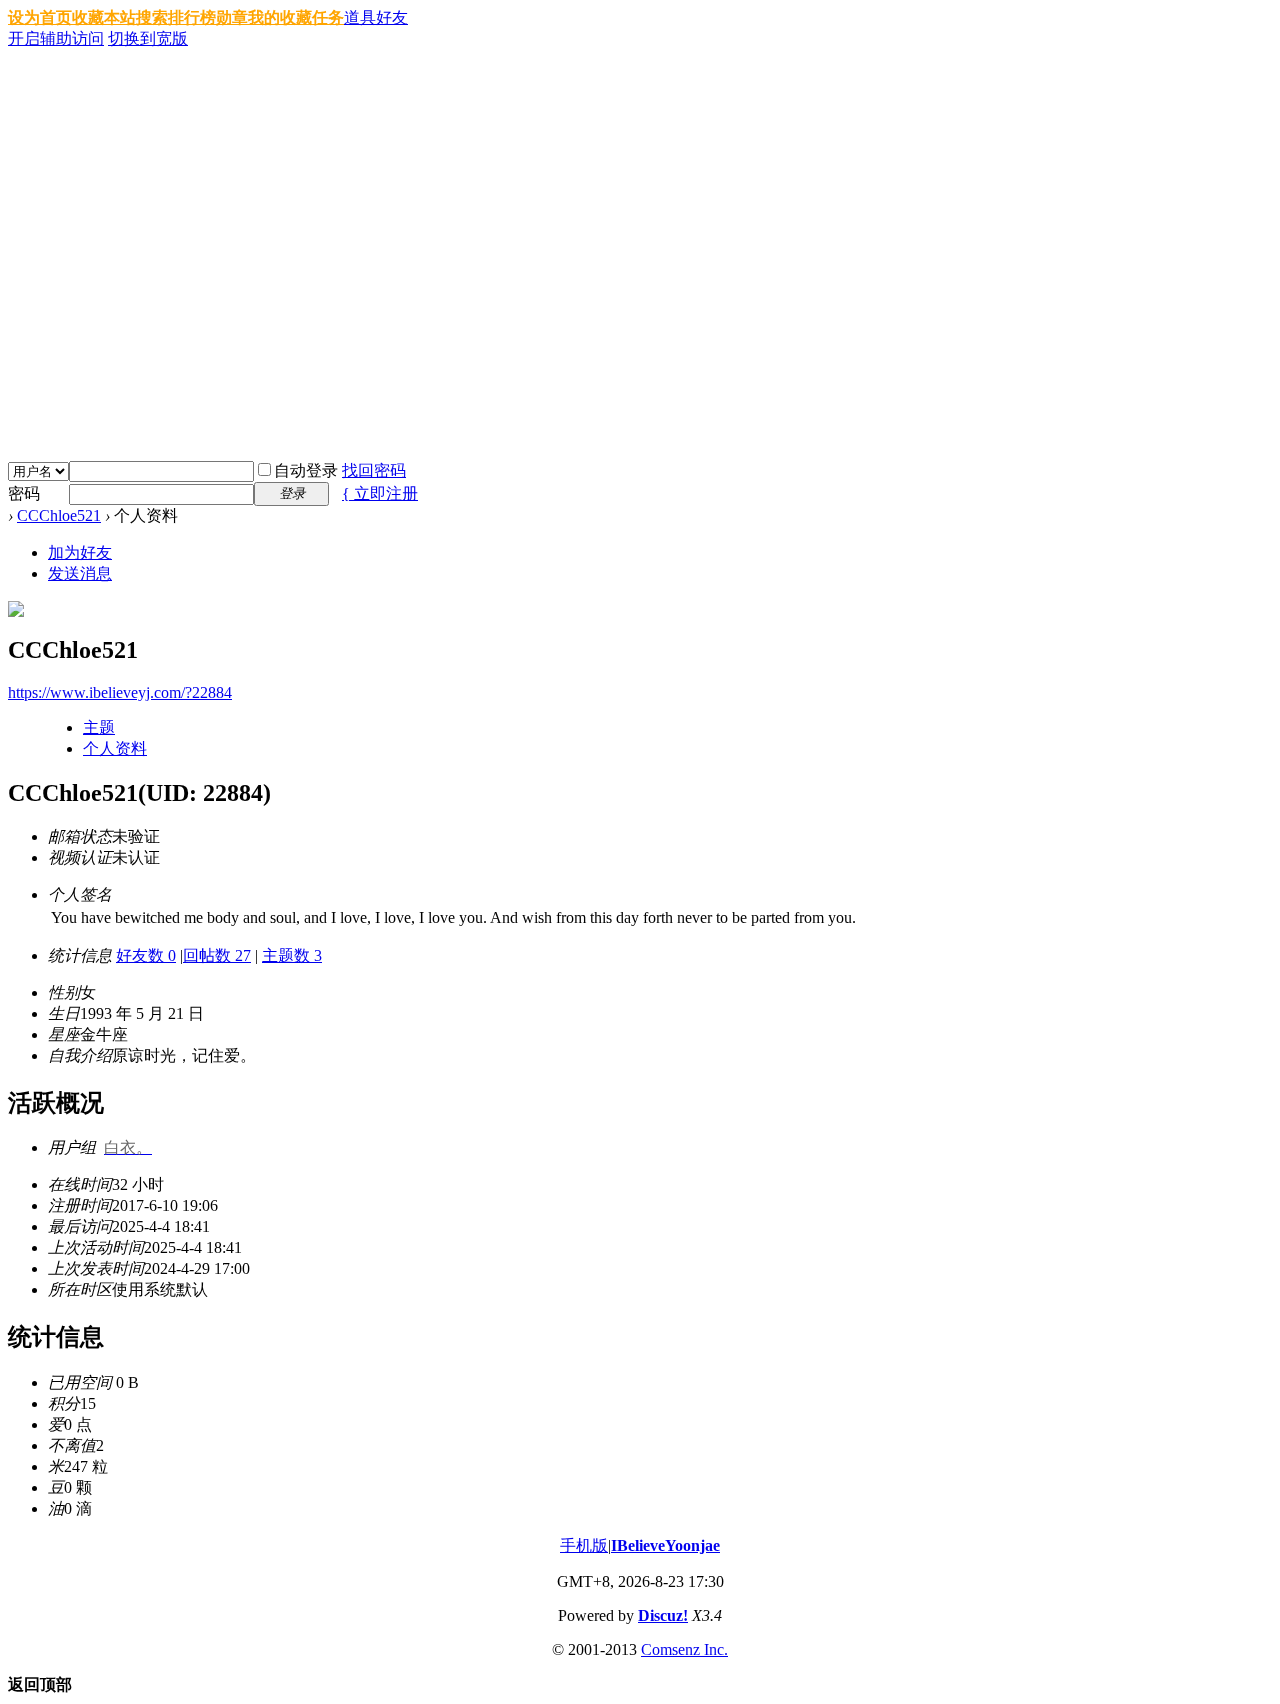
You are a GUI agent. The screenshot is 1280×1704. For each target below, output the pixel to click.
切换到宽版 (148, 38)
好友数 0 (146, 955)
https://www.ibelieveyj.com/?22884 (120, 692)
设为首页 (40, 17)
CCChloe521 (59, 515)
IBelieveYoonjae (665, 1545)
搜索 (152, 17)
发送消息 (80, 573)
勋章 (232, 17)
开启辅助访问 (56, 38)
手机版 (584, 1545)
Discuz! (663, 1615)
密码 (24, 493)
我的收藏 (280, 17)
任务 (328, 17)
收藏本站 (104, 17)
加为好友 (80, 552)
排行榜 (192, 17)
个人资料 (115, 748)
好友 (392, 17)
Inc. (716, 1649)
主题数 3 (292, 955)
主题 (99, 727)
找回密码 (374, 470)
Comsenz (672, 1649)
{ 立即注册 (380, 493)
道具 (360, 17)
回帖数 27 (217, 955)
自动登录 (306, 470)
